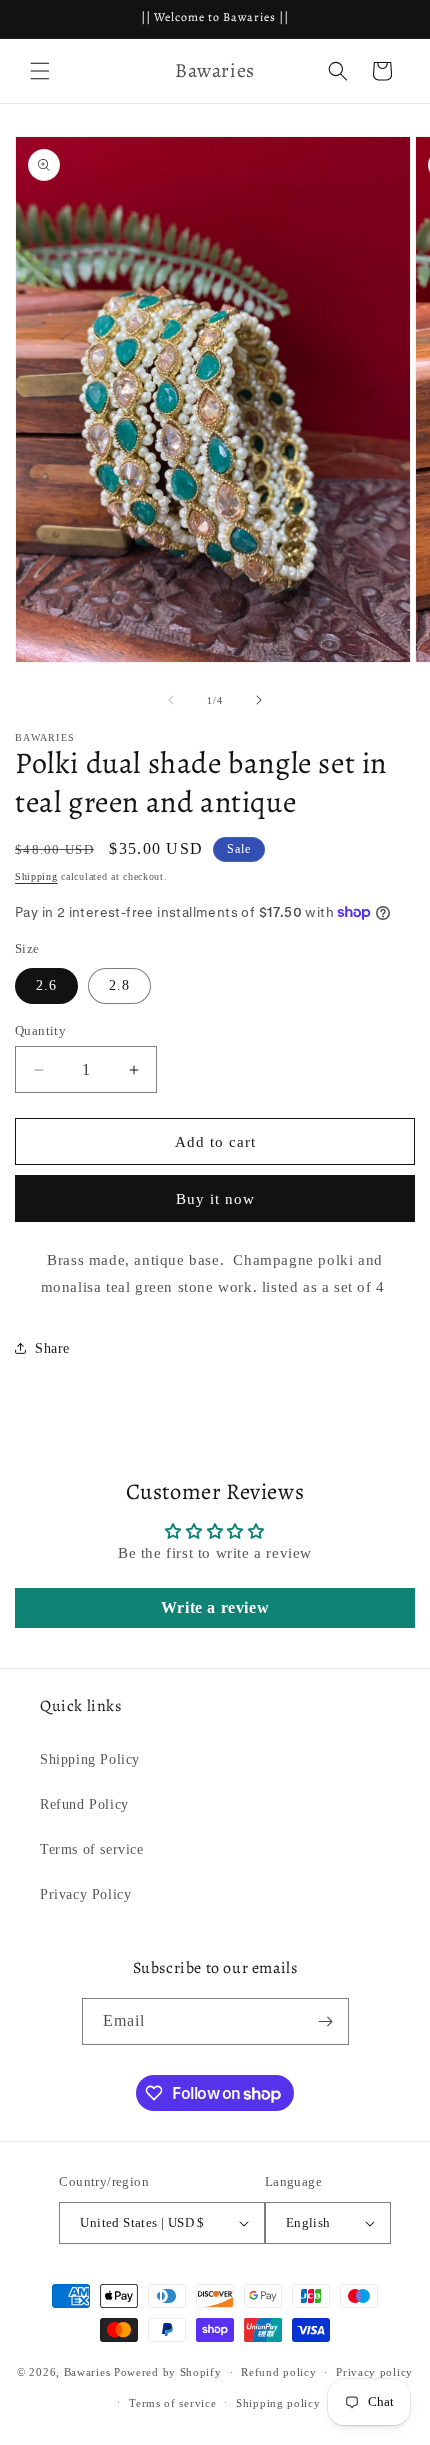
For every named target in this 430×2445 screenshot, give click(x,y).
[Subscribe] (326, 2021)
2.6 (46, 985)
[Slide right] (259, 700)
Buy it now (215, 1199)
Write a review (215, 1607)
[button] (40, 71)
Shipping (36, 876)
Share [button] (52, 1348)
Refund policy (278, 2372)
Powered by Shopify (168, 2372)
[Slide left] (171, 700)
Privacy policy (374, 2372)
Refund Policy (84, 1804)
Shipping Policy (90, 1759)
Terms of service (92, 1849)
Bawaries (87, 2372)
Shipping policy (278, 2403)
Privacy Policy (85, 1894)
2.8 (119, 985)
